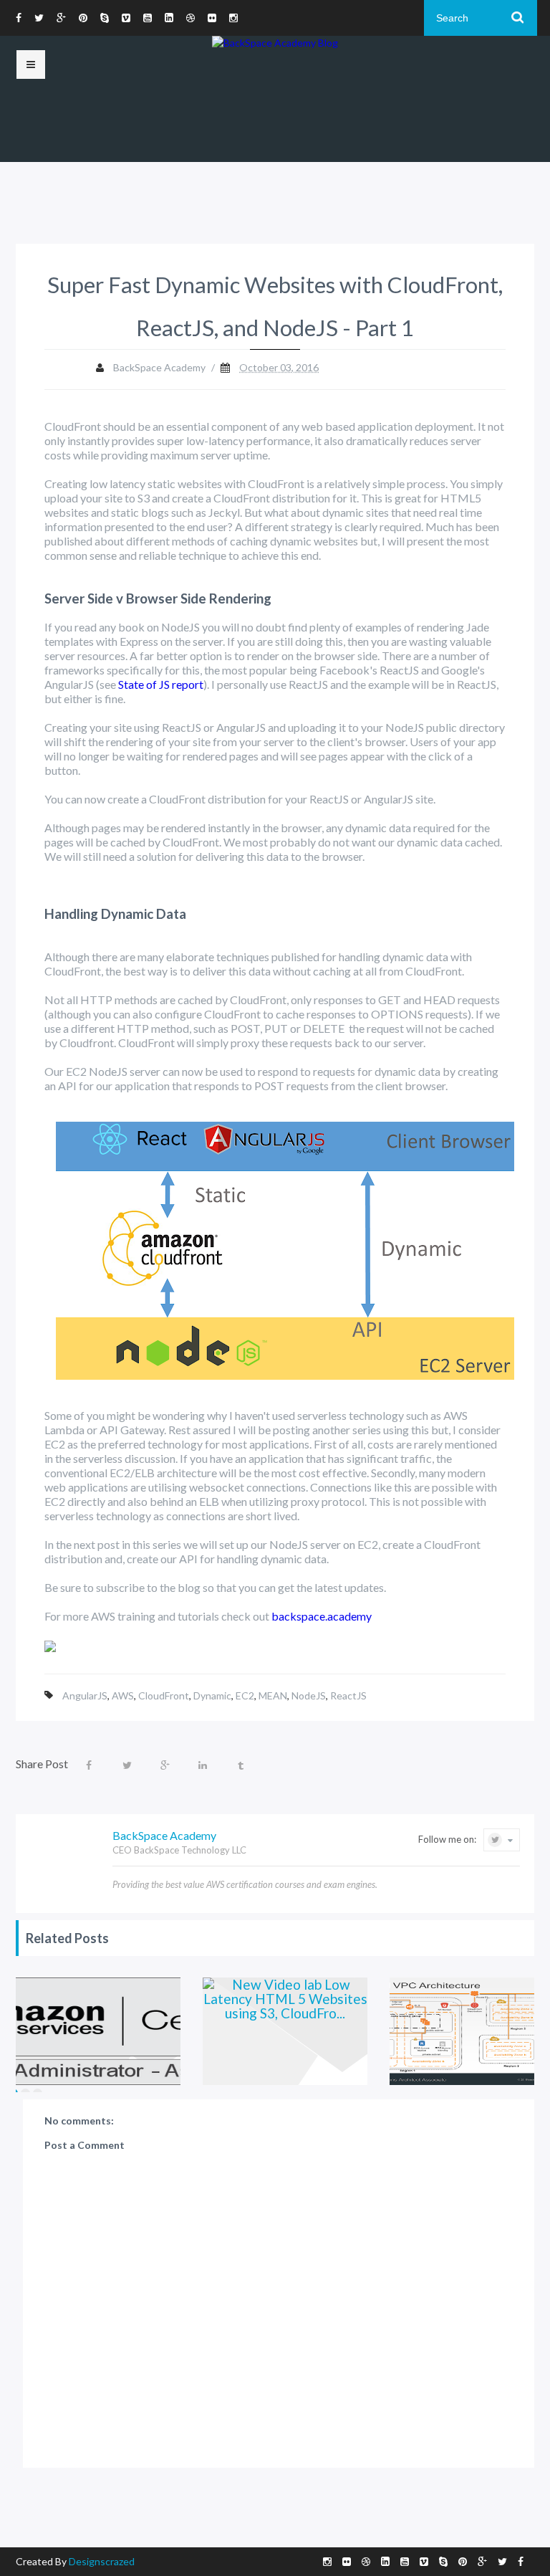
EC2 (245, 1695)
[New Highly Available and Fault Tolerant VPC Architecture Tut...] (446, 2031)
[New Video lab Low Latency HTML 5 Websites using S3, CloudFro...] (259, 2031)
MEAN (273, 1695)
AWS (123, 1695)
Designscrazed (102, 2561)
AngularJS (85, 1695)
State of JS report (161, 684)
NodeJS (309, 1695)
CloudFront (164, 1695)
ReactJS (348, 1695)
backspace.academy (322, 1616)
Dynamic (212, 1695)
